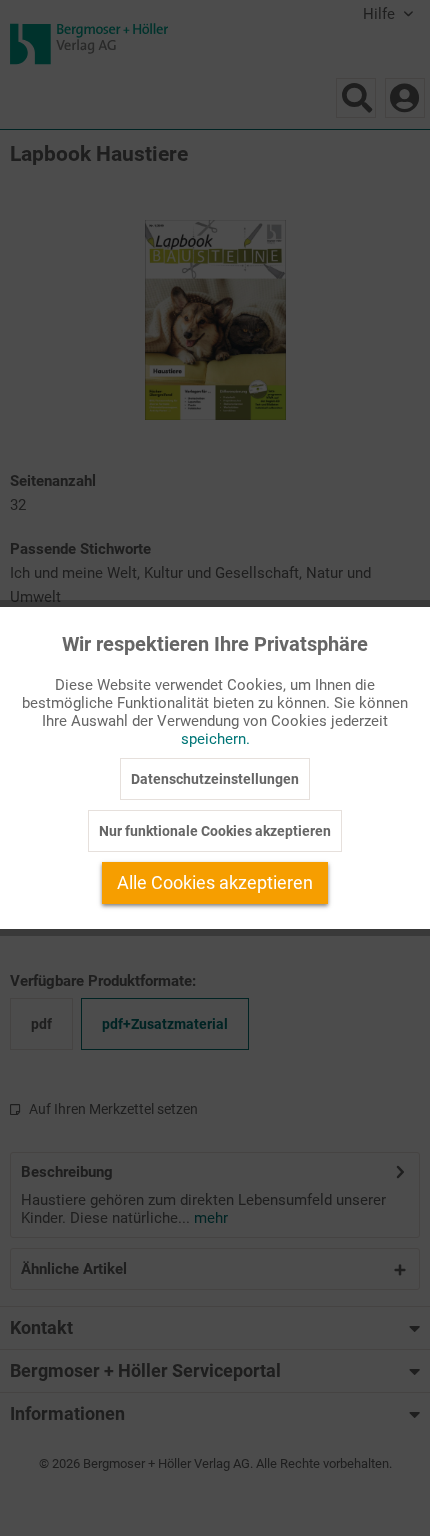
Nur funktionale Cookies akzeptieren (215, 831)
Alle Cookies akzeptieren (215, 882)
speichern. (215, 739)
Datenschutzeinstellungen (215, 779)
